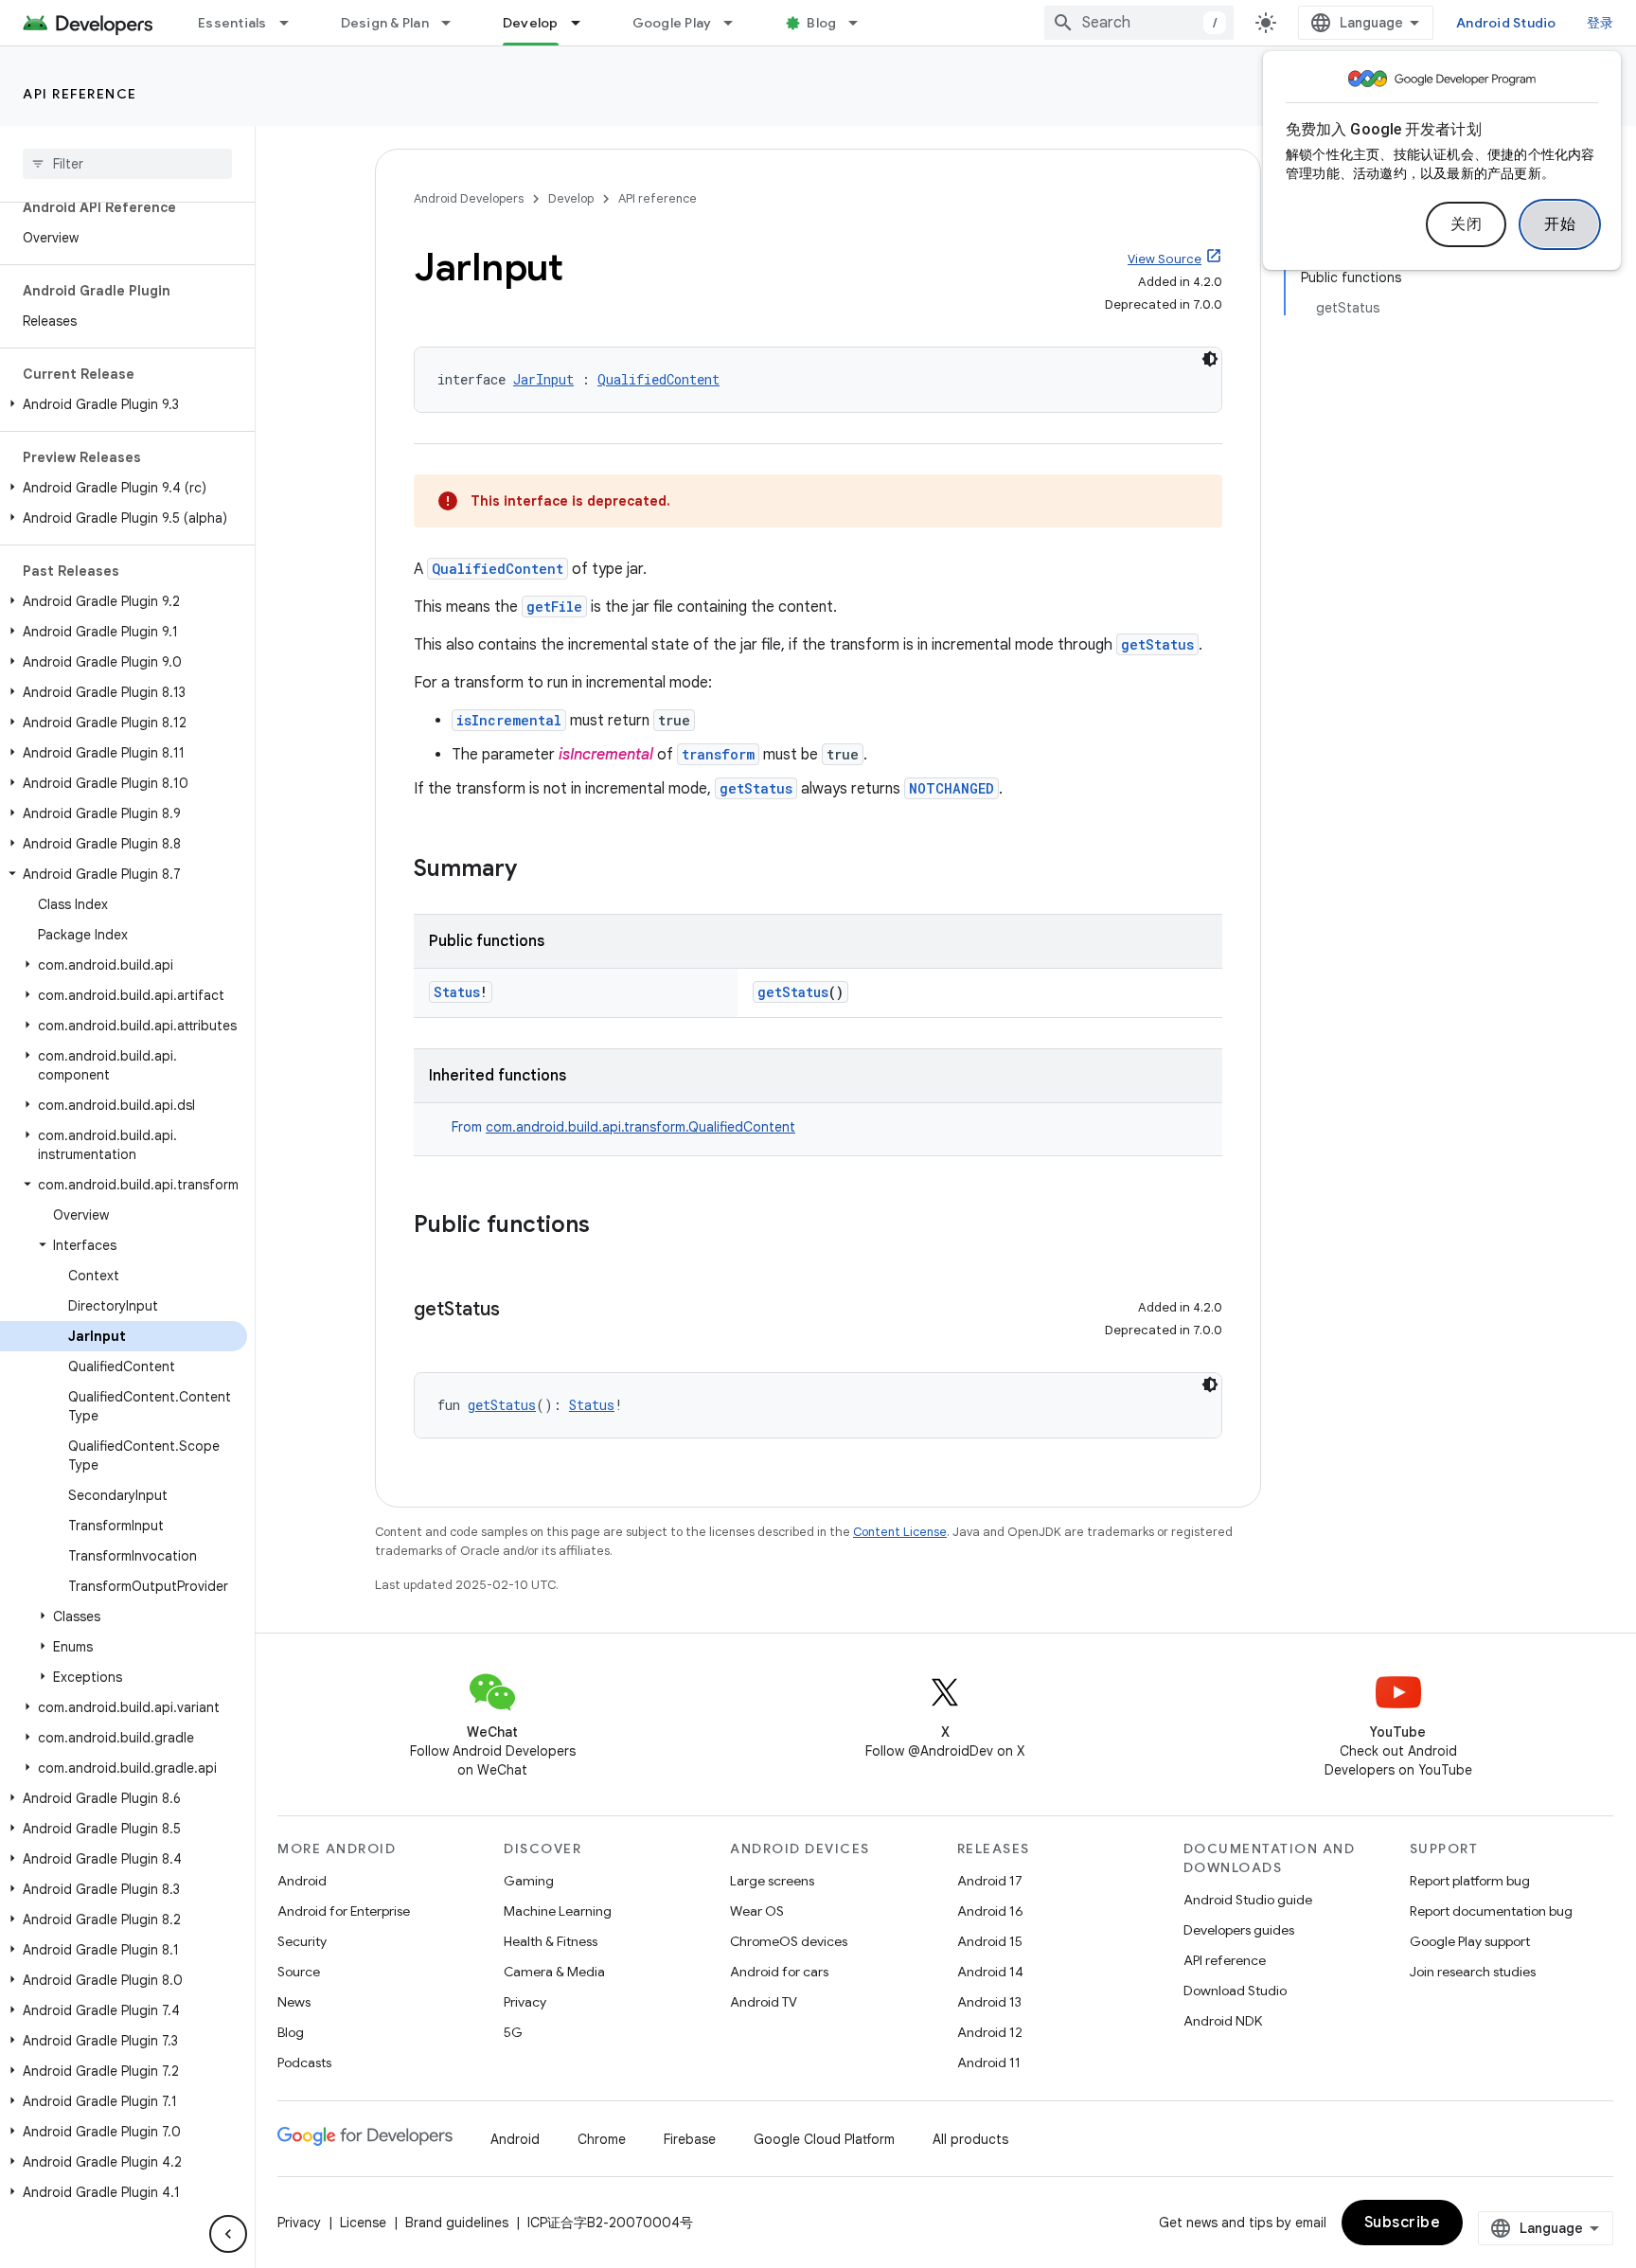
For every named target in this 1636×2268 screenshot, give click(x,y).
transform (718, 754)
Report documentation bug (1491, 1911)
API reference (80, 94)
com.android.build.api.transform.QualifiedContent (640, 1127)
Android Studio (1506, 23)
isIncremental (509, 720)
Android (302, 1881)
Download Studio (1235, 1991)
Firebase (690, 2139)
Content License (900, 1532)
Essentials (232, 23)
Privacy (525, 2002)
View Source (1165, 259)
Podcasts (304, 2063)
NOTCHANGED (951, 788)
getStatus (1157, 644)
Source (299, 1972)
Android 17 (990, 1881)
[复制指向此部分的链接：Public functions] (609, 1226)
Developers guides (1239, 1930)
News (294, 2002)
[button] (124, 404)
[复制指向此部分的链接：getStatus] (519, 1311)
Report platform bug (1470, 1881)
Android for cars (779, 1972)
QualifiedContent (658, 379)
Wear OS (757, 1911)
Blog (821, 23)
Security (302, 1941)
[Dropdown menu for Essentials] (293, 23)
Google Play (672, 23)
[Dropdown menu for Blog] (862, 23)
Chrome (602, 2139)
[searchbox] (127, 164)
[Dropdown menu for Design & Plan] (454, 23)
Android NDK (1223, 2021)
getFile (554, 607)
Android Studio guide (1248, 1900)
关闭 (1466, 224)
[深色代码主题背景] (1210, 359)
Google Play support (1470, 1941)
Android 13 (989, 2002)
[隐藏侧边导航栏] (228, 2234)
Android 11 (989, 2063)
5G (513, 2032)
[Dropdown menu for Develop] (584, 23)
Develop (531, 23)
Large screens (772, 1881)
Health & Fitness (551, 1941)
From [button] (623, 1127)
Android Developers (469, 198)
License (363, 2223)
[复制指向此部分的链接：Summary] (536, 870)
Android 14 (990, 1972)
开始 (1560, 224)
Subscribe (1403, 2223)
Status (457, 992)
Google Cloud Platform (824, 2139)
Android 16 (990, 1911)
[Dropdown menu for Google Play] (737, 23)
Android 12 (990, 2032)
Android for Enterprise (344, 1911)
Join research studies (1473, 1972)
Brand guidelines (457, 2223)
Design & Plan (385, 23)
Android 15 (990, 1941)
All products (970, 2139)
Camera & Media (554, 1972)
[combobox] (1139, 23)
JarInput (543, 379)
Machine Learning (558, 1911)
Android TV (764, 2002)
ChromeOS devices (789, 1941)
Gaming (529, 1881)
